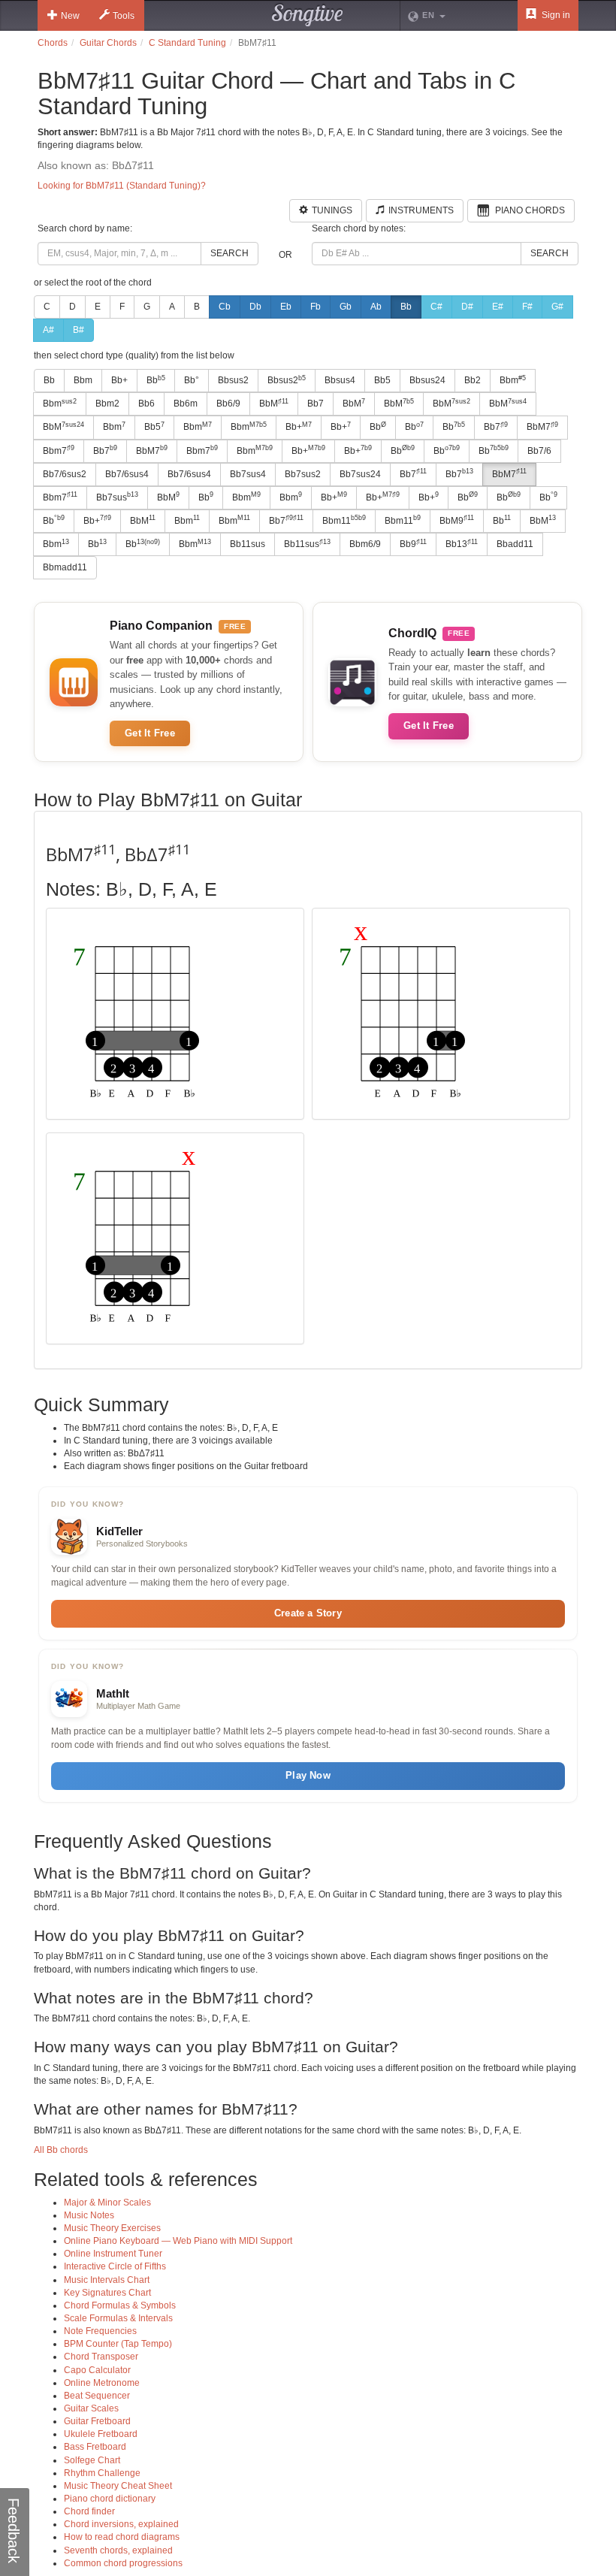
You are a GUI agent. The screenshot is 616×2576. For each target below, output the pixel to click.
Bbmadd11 (65, 567)
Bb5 (382, 380)
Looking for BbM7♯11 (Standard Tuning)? (122, 186)
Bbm (83, 380)
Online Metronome (102, 2383)
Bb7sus (117, 497)
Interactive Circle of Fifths (115, 2266)
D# (467, 307)
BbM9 (457, 520)
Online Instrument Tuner (113, 2254)
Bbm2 (107, 404)
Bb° (192, 380)
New (70, 16)
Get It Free (150, 733)
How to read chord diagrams (122, 2537)
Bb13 (462, 544)
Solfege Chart (92, 2460)
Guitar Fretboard (97, 2421)
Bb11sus (248, 544)
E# (498, 307)
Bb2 (473, 380)
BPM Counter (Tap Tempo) (118, 2344)
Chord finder (89, 2511)
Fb (316, 307)
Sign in (555, 15)
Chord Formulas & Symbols (120, 2305)
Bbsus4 (340, 380)
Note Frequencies (100, 2331)
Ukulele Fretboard (101, 2434)
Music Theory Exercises (112, 2228)
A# (48, 330)
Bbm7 (59, 450)
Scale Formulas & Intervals (118, 2318)
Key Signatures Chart (107, 2293)
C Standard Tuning (187, 43)
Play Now (308, 1775)
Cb (225, 307)
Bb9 (413, 544)
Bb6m (186, 404)
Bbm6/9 (365, 544)
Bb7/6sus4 (127, 474)
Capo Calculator (97, 2370)
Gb (346, 307)
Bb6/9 (228, 404)
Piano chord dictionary (110, 2499)
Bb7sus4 (248, 474)
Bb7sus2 (303, 474)
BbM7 (542, 427)
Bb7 (316, 404)
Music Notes (89, 2215)
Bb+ (119, 380)
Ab (376, 307)
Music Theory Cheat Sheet (118, 2486)
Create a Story (308, 1613)
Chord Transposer (101, 2357)
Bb (406, 307)
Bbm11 (344, 520)
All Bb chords (61, 2150)
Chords (53, 43)
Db (255, 307)
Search (229, 253)
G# (557, 307)
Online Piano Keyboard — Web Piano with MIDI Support (178, 2241)
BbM (274, 404)
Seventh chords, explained (118, 2550)
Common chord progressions (123, 2563)
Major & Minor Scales (107, 2203)
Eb (286, 307)
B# (79, 330)
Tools (124, 16)
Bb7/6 (539, 451)
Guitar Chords (108, 43)
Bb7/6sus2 (65, 474)
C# (436, 307)
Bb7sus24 (360, 474)
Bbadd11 (515, 544)
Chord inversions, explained (121, 2524)
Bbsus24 (427, 380)
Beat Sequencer (97, 2396)
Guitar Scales (91, 2408)
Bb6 (146, 404)
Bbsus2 (233, 380)
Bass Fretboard (95, 2447)
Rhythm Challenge (102, 2473)
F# (527, 307)
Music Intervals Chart (107, 2280)
